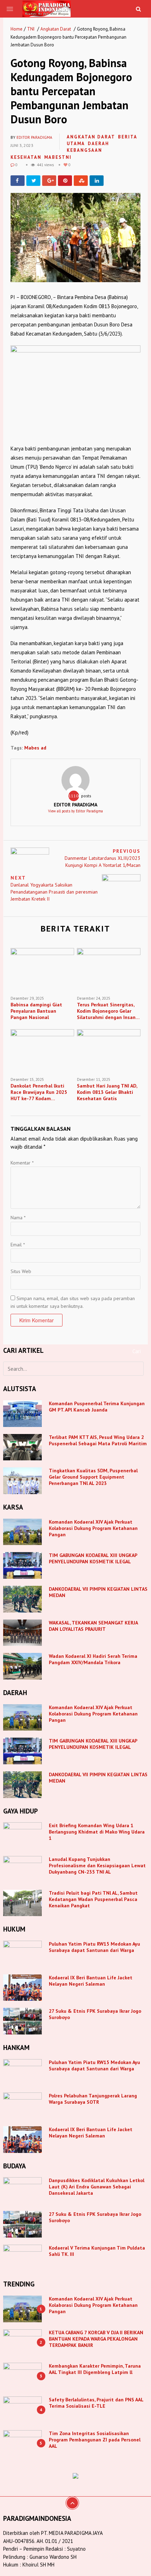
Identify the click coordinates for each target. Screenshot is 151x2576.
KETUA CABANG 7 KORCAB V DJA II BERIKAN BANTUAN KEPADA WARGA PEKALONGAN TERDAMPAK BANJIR (96, 2339)
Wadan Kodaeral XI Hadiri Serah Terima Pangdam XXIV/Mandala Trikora (93, 1659)
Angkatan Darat (56, 29)
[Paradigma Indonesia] (47, 8)
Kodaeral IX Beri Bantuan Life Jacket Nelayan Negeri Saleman (91, 1981)
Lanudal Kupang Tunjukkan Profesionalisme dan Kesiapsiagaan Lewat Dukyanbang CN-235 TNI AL (97, 1866)
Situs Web (21, 1271)
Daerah (99, 144)
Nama (18, 1218)
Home (17, 29)
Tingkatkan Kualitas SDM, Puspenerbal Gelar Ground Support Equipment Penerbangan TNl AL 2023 (93, 1477)
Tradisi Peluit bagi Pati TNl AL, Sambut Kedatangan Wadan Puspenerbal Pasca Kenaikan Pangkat (93, 1899)
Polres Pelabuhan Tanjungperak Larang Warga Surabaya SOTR (93, 2099)
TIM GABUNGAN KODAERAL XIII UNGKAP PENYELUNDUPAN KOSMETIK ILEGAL (93, 1558)
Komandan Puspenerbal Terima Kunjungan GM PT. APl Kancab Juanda (97, 1407)
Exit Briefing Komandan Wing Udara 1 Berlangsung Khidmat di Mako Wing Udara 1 (97, 1832)
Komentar (22, 1163)
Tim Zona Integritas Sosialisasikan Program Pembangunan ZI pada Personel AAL (95, 2440)
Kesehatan (26, 157)
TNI (31, 29)
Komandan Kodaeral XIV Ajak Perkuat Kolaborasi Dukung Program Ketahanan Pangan (93, 1528)
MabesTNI (58, 157)
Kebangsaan (84, 150)
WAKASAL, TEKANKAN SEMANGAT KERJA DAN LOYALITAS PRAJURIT (93, 1626)
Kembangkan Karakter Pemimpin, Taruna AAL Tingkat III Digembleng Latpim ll (95, 2369)
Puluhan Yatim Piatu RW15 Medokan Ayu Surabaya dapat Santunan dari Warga (94, 1947)
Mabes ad (35, 748)
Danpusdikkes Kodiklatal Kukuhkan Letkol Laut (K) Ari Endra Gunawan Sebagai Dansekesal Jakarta (97, 2187)
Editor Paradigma (34, 137)
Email (18, 1245)
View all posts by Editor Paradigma (75, 811)
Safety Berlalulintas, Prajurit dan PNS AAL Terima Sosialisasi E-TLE (96, 2403)
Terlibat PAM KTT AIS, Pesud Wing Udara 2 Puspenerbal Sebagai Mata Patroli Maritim (98, 1440)
